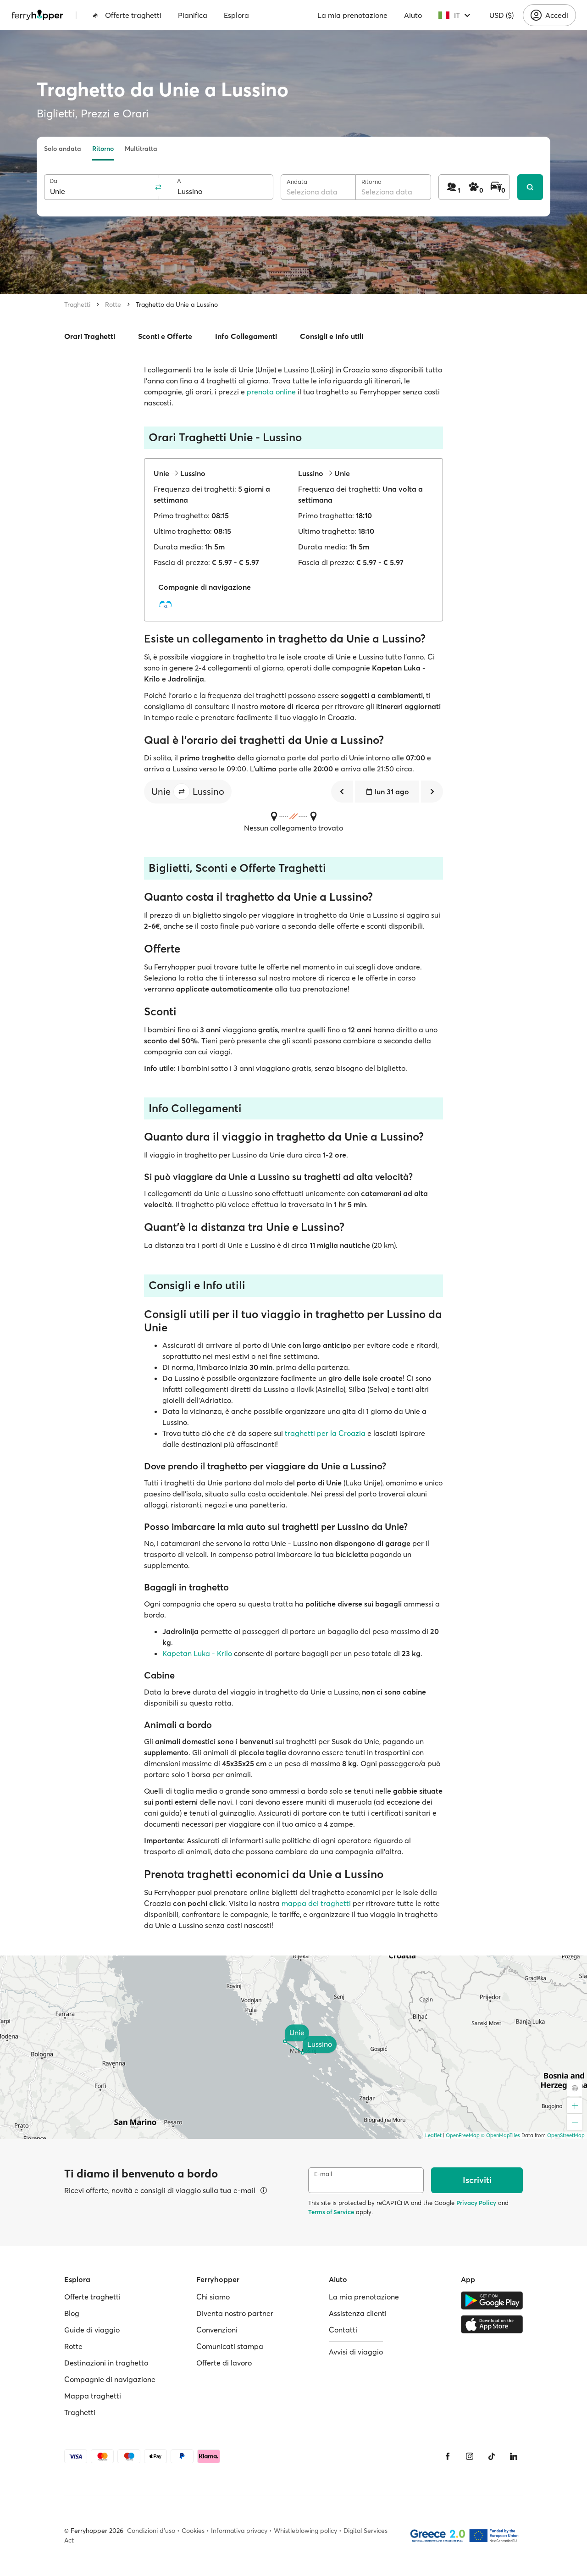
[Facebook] (448, 2456)
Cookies (193, 2531)
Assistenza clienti (358, 2313)
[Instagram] (470, 2456)
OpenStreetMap (566, 2135)
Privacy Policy (476, 2203)
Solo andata (63, 149)
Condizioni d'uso (151, 2531)
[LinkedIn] (514, 2456)
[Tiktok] (492, 2456)
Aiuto (413, 15)
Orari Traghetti (90, 336)
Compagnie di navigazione (110, 2379)
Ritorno (103, 149)
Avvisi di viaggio (356, 2352)
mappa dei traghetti (316, 1903)
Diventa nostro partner (235, 2313)
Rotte (113, 305)
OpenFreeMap (463, 2135)
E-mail (323, 2174)
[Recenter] (575, 2088)
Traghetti (77, 305)
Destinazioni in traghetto (106, 2363)
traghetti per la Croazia (325, 1433)
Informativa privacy (239, 2531)
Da (53, 181)
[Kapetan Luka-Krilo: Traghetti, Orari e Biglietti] (168, 604)
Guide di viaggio (92, 2330)
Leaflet (433, 2135)
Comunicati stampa (230, 2346)
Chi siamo (213, 2297)
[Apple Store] (492, 2324)
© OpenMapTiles (501, 2135)
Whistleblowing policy (305, 2531)
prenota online (271, 392)
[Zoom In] (575, 2105)
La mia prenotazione (352, 15)
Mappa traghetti (93, 2396)
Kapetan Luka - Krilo (197, 1653)
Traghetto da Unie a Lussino (177, 305)
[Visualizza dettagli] (264, 2190)
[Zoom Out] (575, 2122)
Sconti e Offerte (165, 336)
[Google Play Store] (492, 2300)
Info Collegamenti (246, 336)
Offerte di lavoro (224, 2363)
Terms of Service (331, 2212)
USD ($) (501, 15)
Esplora (236, 15)
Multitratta (141, 149)
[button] (182, 792)
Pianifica (193, 15)
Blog (72, 2313)
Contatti (343, 2330)
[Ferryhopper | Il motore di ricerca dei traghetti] (37, 15)
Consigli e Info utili (332, 336)
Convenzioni (217, 2330)
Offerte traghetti (133, 15)
